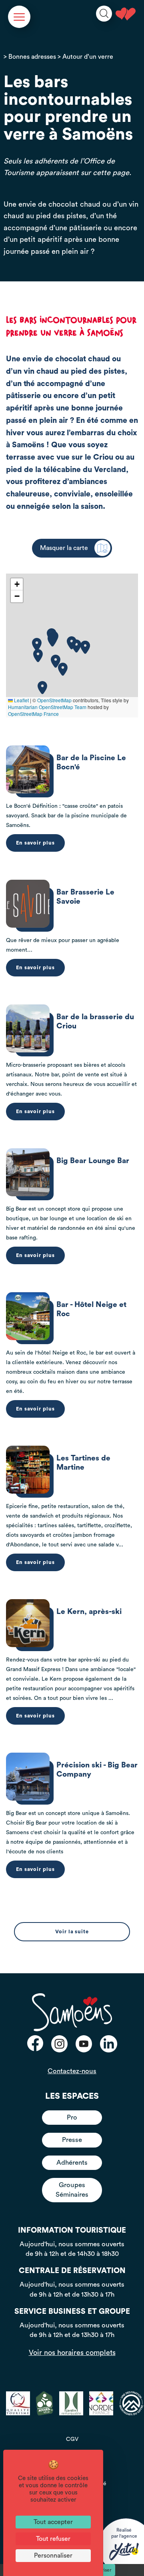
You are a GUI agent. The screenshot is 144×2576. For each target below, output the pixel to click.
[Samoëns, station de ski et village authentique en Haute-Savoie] (126, 14)
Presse (72, 2140)
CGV (72, 2439)
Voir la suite (72, 1932)
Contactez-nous (72, 2071)
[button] (85, 647)
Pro (72, 2117)
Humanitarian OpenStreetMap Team (47, 707)
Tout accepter (53, 2522)
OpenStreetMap (54, 700)
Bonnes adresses (32, 57)
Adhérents (72, 2163)
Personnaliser (53, 2556)
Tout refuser (53, 2539)
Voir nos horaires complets (72, 2353)
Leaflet (21, 700)
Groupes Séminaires (72, 2190)
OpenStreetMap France (33, 714)
